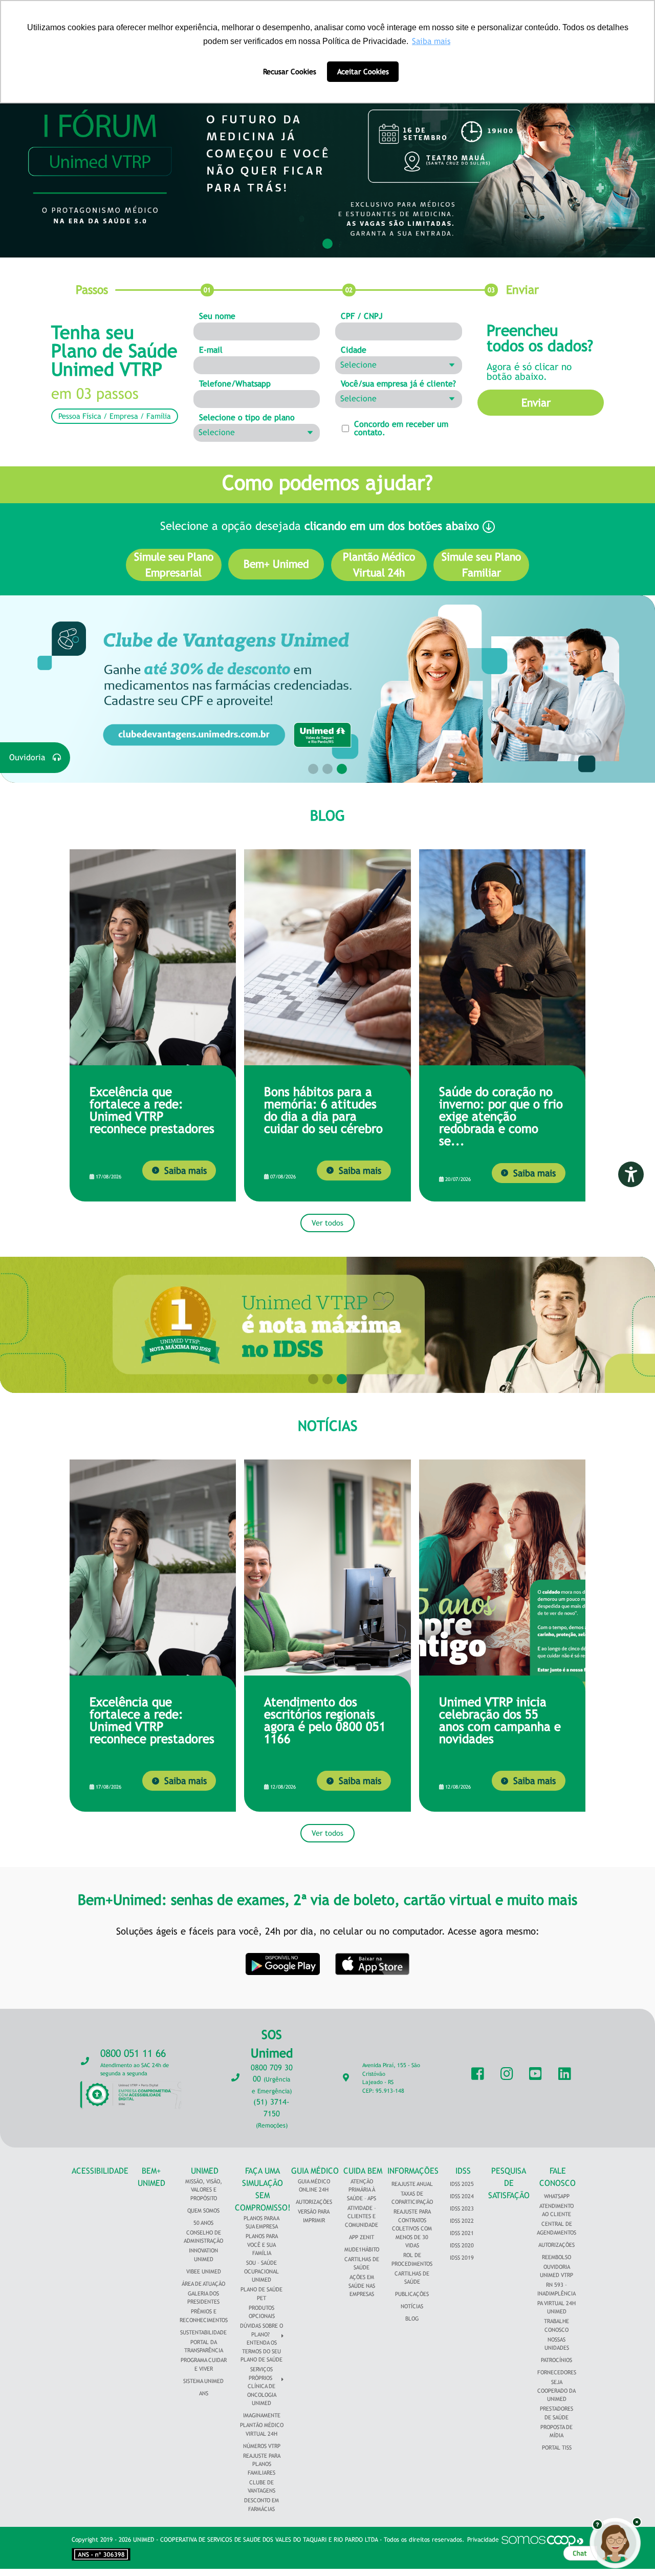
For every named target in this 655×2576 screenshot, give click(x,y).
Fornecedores (557, 2372)
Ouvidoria (31, 757)
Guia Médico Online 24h (314, 2186)
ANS (204, 2393)
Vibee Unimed (204, 2271)
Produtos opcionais (262, 2312)
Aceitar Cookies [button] (363, 71)
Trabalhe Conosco (556, 2325)
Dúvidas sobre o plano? (261, 2330)
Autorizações (314, 2202)
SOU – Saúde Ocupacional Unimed (261, 2271)
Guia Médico (315, 2171)
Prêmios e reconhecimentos (204, 2316)
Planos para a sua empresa (261, 2223)
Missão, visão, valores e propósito (204, 2190)
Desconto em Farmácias (261, 2505)
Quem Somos (203, 2210)
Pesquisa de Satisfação (509, 2183)
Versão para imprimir (314, 2216)
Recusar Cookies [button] (290, 71)
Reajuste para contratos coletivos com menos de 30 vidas (412, 2228)
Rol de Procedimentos (412, 2259)
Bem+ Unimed (151, 2177)
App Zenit (362, 2237)
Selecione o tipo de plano (247, 418)
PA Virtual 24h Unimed (556, 2307)
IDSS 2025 (462, 2184)
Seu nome (217, 316)
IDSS (463, 2171)
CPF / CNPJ (362, 316)
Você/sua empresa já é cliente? (398, 384)
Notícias (412, 2306)
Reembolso (556, 2257)
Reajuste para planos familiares (262, 2464)
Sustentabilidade (203, 2332)
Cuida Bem (363, 2171)
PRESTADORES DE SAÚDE (556, 2413)
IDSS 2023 (462, 2208)
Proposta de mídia (556, 2431)
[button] (327, 244)
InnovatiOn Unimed (203, 2255)
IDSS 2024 (462, 2196)
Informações (413, 2171)
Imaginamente (262, 2415)
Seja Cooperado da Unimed (556, 2390)
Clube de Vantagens (261, 2487)
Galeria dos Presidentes (203, 2298)
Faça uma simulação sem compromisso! (263, 2189)
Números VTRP (262, 2446)
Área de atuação (203, 2284)
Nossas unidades (557, 2344)
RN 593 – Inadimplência (556, 2289)
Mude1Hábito (362, 2249)
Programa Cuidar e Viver (204, 2364)
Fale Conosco (558, 2177)
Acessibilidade (100, 2171)
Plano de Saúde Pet (261, 2294)
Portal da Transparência (204, 2346)
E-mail (211, 350)
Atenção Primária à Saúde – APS (362, 2190)
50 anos (203, 2223)
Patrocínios (556, 2360)
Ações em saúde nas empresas (362, 2285)
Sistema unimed (203, 2381)
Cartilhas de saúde (412, 2278)
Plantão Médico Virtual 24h (262, 2429)
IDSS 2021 (462, 2233)
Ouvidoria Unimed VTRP (556, 2271)
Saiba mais (185, 1171)
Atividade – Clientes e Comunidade (362, 2216)
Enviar (536, 403)
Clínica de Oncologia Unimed (262, 2395)
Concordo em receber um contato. (401, 428)
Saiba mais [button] (431, 41)
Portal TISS (557, 2448)
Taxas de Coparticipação (412, 2198)
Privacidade (483, 2540)
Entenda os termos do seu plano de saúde (261, 2351)
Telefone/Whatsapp (235, 384)
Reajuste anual (412, 2184)
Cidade (354, 350)
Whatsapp (557, 2196)
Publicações (412, 2294)
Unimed (205, 2171)
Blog (412, 2319)
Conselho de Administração (203, 2237)
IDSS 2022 (462, 2221)
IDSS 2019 (462, 2258)
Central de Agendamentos (556, 2228)
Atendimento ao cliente (556, 2210)
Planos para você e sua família (262, 2245)
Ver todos (327, 1223)
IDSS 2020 (462, 2245)
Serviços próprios (261, 2374)
